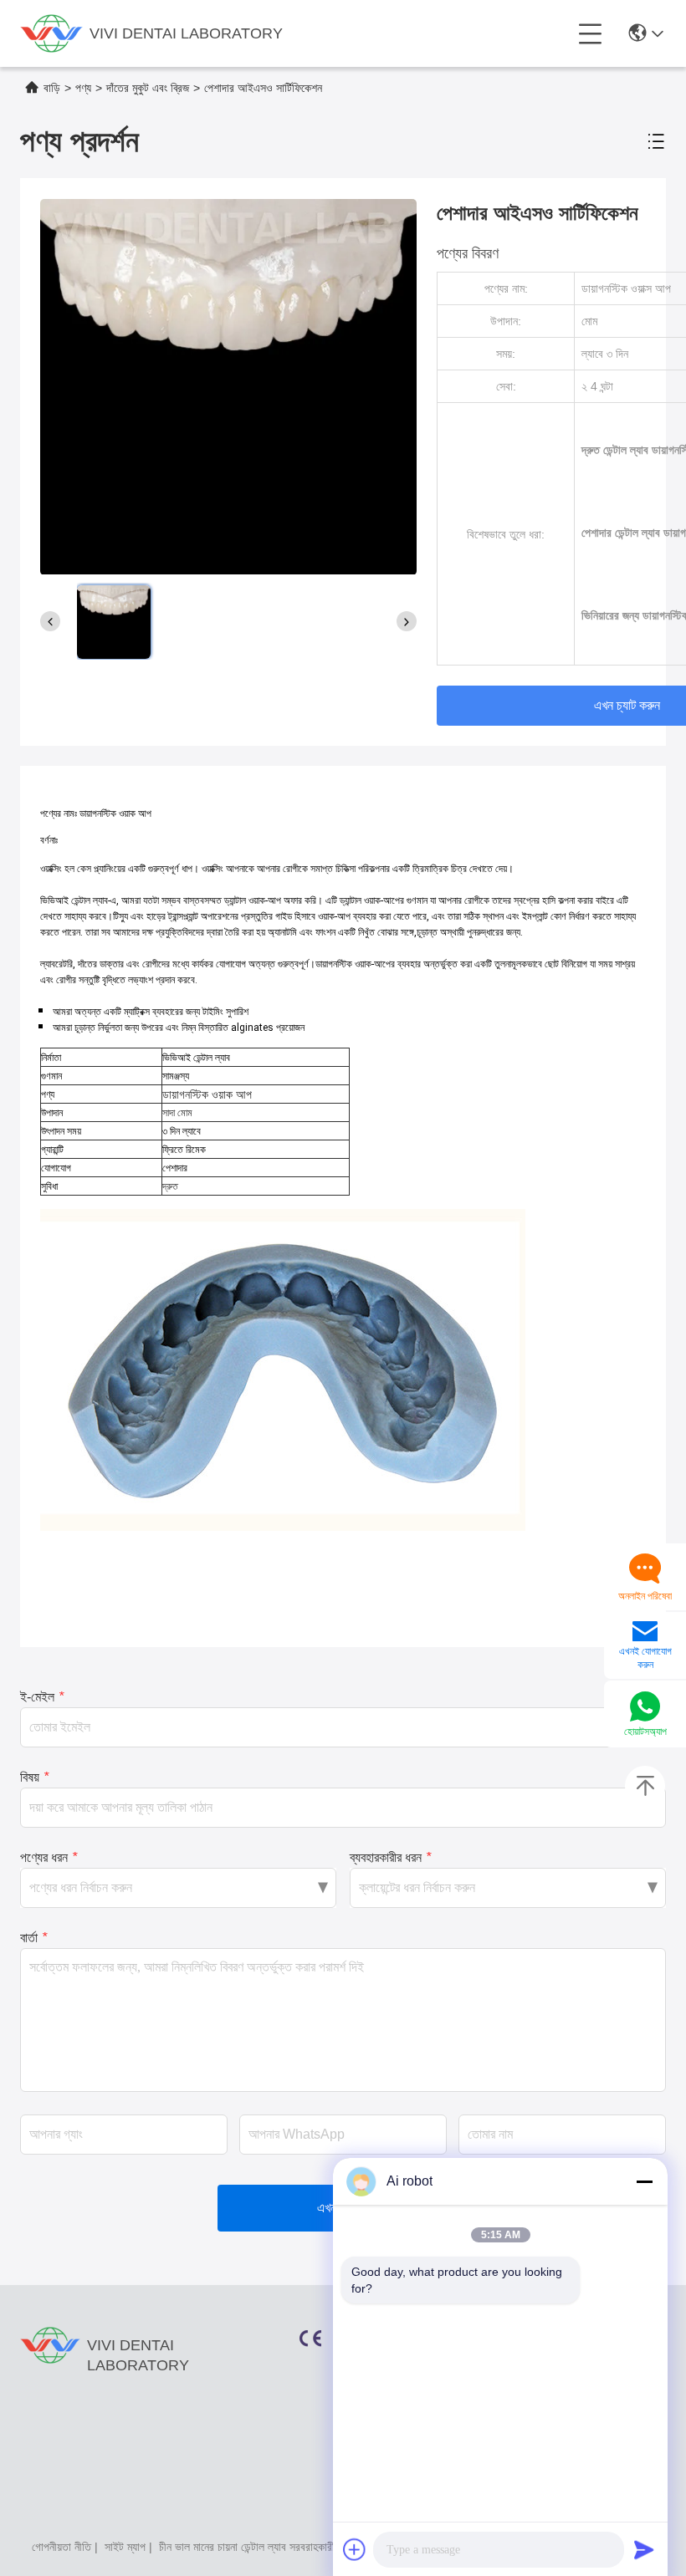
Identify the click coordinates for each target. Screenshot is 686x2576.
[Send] (644, 2549)
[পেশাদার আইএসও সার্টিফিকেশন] (228, 386)
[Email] (645, 1633)
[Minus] (644, 2181)
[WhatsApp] (645, 1708)
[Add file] (355, 2549)
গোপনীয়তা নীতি (61, 2547)
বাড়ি (52, 88)
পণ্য (83, 88)
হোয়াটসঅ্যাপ (645, 1732)
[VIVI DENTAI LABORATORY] (51, 33)
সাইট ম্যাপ (125, 2547)
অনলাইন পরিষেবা (645, 1596)
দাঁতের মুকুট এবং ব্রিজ (148, 88)
